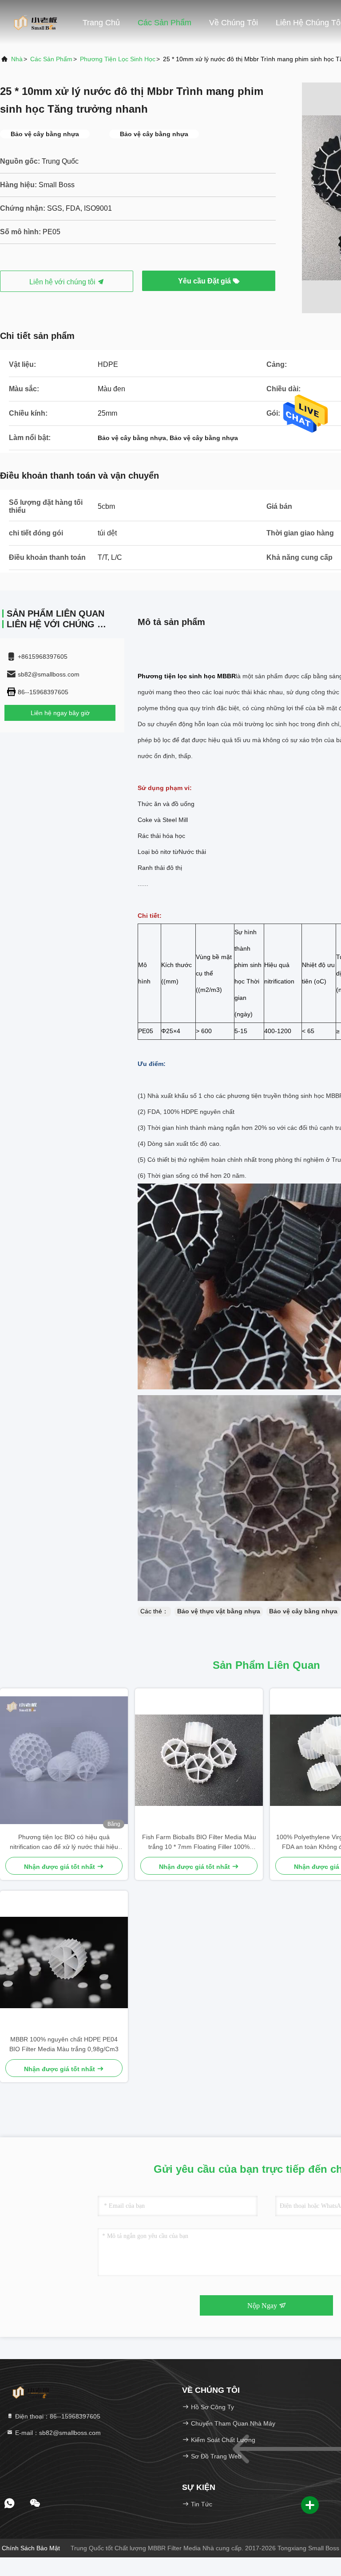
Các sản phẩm (165, 23)
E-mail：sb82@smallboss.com (57, 2433)
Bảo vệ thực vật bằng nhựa (219, 1611)
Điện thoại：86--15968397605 (57, 2416)
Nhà (17, 59)
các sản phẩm (51, 59)
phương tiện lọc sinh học (118, 59)
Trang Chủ (101, 23)
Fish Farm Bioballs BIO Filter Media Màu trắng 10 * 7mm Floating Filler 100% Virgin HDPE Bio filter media (199, 1843)
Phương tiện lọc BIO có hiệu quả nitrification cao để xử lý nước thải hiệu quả (64, 1843)
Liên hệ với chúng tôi (63, 282)
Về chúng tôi (234, 23)
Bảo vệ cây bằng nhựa (303, 1611)
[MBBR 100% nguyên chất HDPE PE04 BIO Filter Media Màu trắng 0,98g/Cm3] (64, 1962)
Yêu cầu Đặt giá (205, 281)
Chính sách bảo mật (31, 2548)
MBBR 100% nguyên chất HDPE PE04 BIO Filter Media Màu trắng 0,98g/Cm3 (64, 2044)
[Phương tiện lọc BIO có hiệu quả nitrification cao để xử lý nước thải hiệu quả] (64, 1760)
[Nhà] (36, 22)
